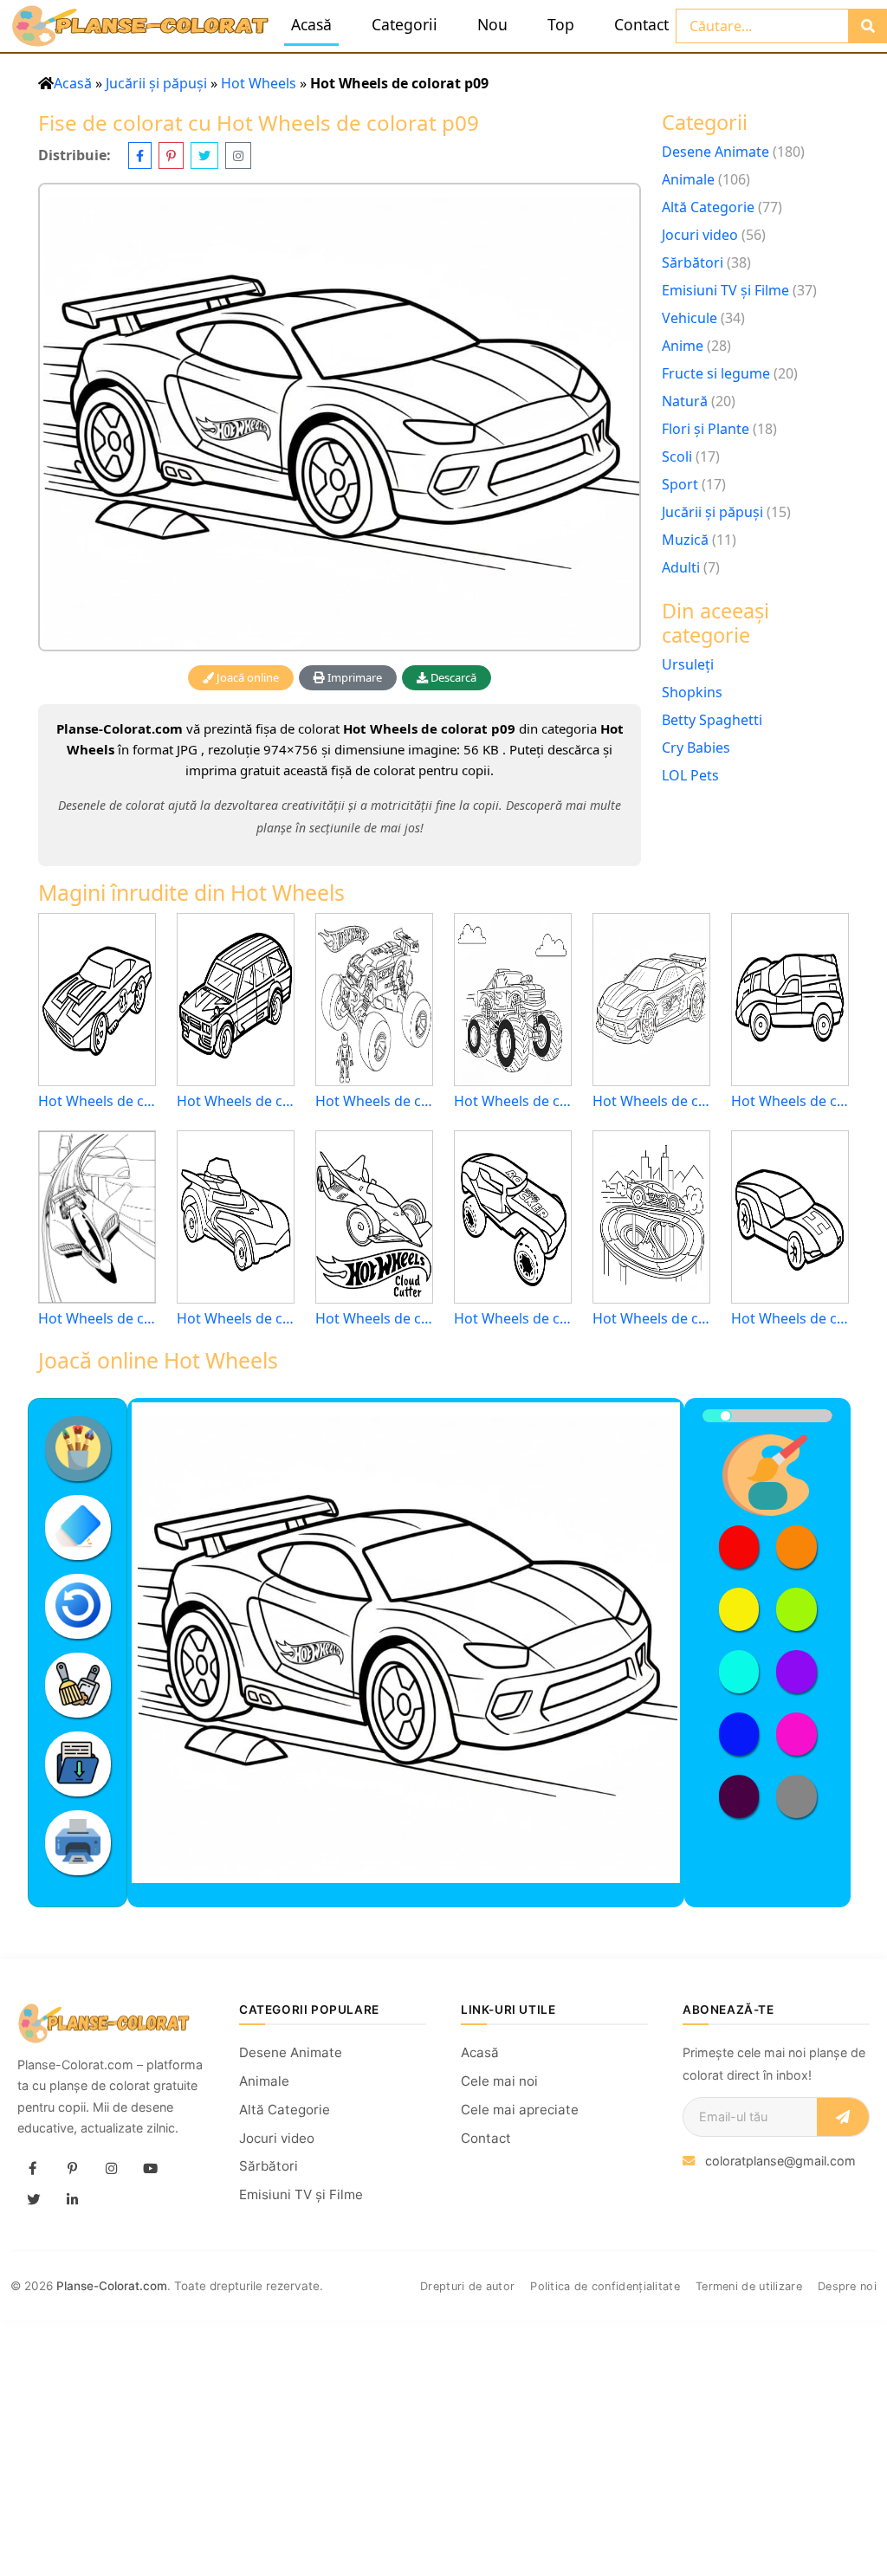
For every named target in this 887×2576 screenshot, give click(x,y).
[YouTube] (150, 2169)
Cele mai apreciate (520, 2110)
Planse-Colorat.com (112, 2286)
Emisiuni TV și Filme (725, 290)
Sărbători (693, 262)
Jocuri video (700, 235)
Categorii (405, 24)
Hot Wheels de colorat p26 (374, 1101)
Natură (685, 401)
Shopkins (692, 692)
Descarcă (452, 677)
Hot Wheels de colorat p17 (513, 1101)
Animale (688, 179)
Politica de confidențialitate (605, 2286)
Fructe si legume (716, 373)
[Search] (868, 26)
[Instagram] (111, 2169)
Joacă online (246, 677)
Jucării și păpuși (156, 83)
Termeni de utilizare (749, 2286)
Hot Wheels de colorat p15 (651, 1319)
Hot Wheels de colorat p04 (236, 1101)
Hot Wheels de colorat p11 (513, 1319)
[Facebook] (33, 2169)
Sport (680, 484)
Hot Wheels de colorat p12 (790, 1101)
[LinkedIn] (72, 2200)
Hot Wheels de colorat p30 (97, 1319)
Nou (492, 24)
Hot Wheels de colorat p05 (236, 1319)
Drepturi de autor (467, 2286)
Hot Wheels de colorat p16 (97, 1101)
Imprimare (353, 677)
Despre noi (847, 2286)
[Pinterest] (72, 2169)
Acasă (311, 24)
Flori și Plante (706, 429)
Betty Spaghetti (712, 720)
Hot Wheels (259, 83)
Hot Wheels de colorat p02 (651, 1101)
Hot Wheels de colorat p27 (374, 1319)
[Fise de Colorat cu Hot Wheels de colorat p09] (340, 417)
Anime (683, 346)
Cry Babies (696, 748)
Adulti (681, 567)
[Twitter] (33, 2200)
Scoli (677, 456)
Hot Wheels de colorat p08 (790, 1319)
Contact (641, 24)
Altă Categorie (708, 207)
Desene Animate (715, 152)
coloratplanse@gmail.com (780, 2161)
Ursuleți (688, 664)
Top (561, 24)
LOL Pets (690, 775)
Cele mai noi (499, 2081)
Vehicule (690, 318)
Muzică (685, 540)
